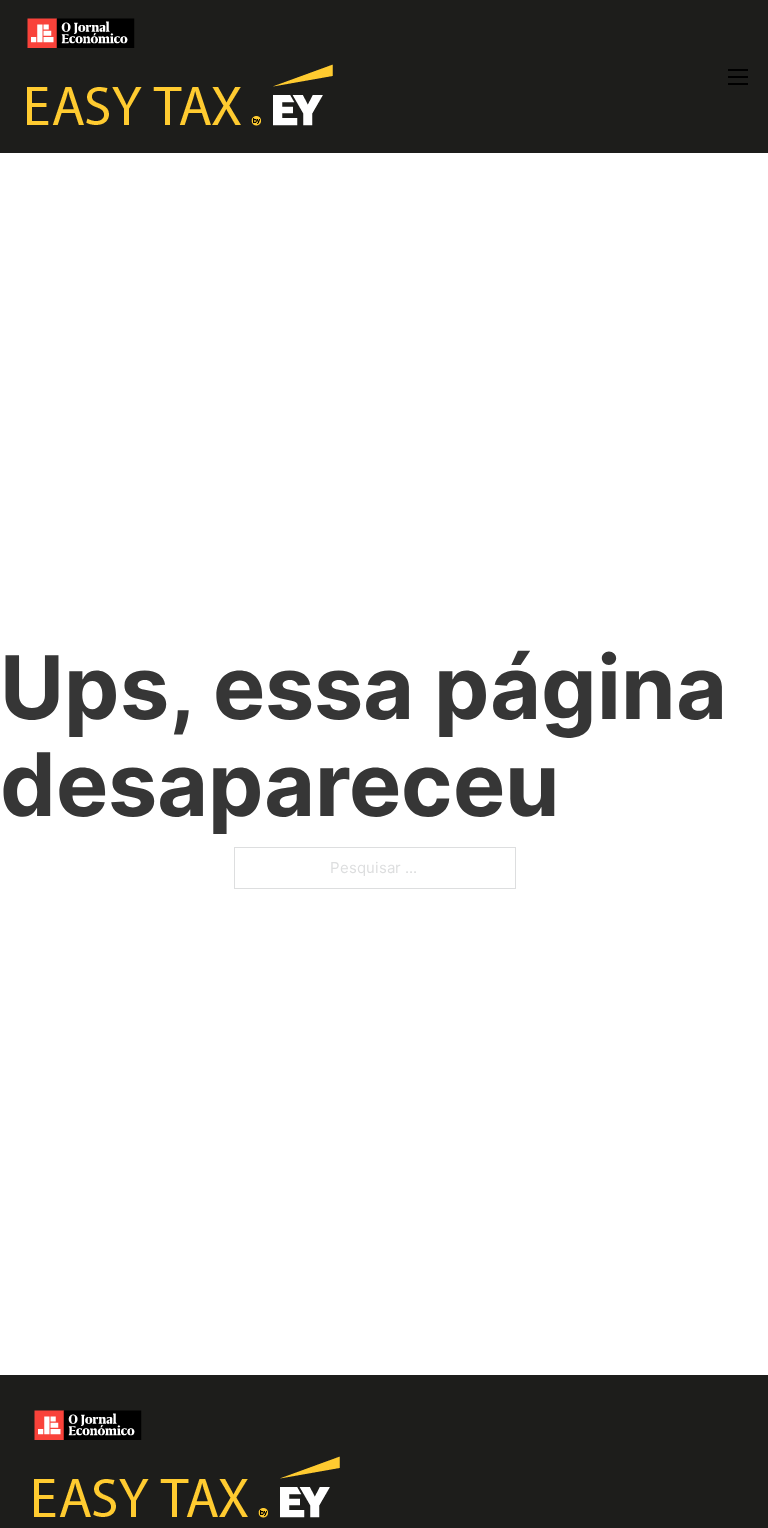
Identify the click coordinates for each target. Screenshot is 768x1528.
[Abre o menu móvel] (738, 77)
